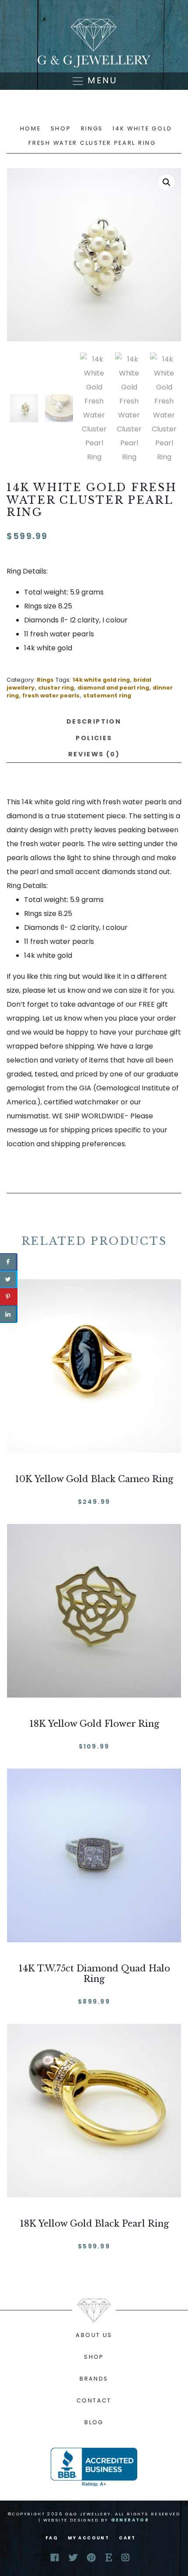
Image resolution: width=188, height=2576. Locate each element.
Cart (127, 2538)
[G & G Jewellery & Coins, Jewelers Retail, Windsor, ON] (94, 2467)
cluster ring (56, 688)
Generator (130, 2520)
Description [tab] (94, 721)
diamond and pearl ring (113, 688)
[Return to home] (94, 43)
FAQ (52, 2538)
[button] (167, 182)
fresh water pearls (51, 695)
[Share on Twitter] (9, 1279)
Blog (94, 2422)
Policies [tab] (94, 738)
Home (31, 128)
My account (89, 2538)
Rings (92, 128)
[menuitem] (94, 2335)
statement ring (107, 695)
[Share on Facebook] (9, 1262)
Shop (61, 128)
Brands (94, 2379)
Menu (101, 80)
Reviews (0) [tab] (94, 754)
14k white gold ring (101, 680)
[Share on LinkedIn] (9, 1314)
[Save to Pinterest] (9, 1297)
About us (94, 2335)
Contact (94, 2400)
